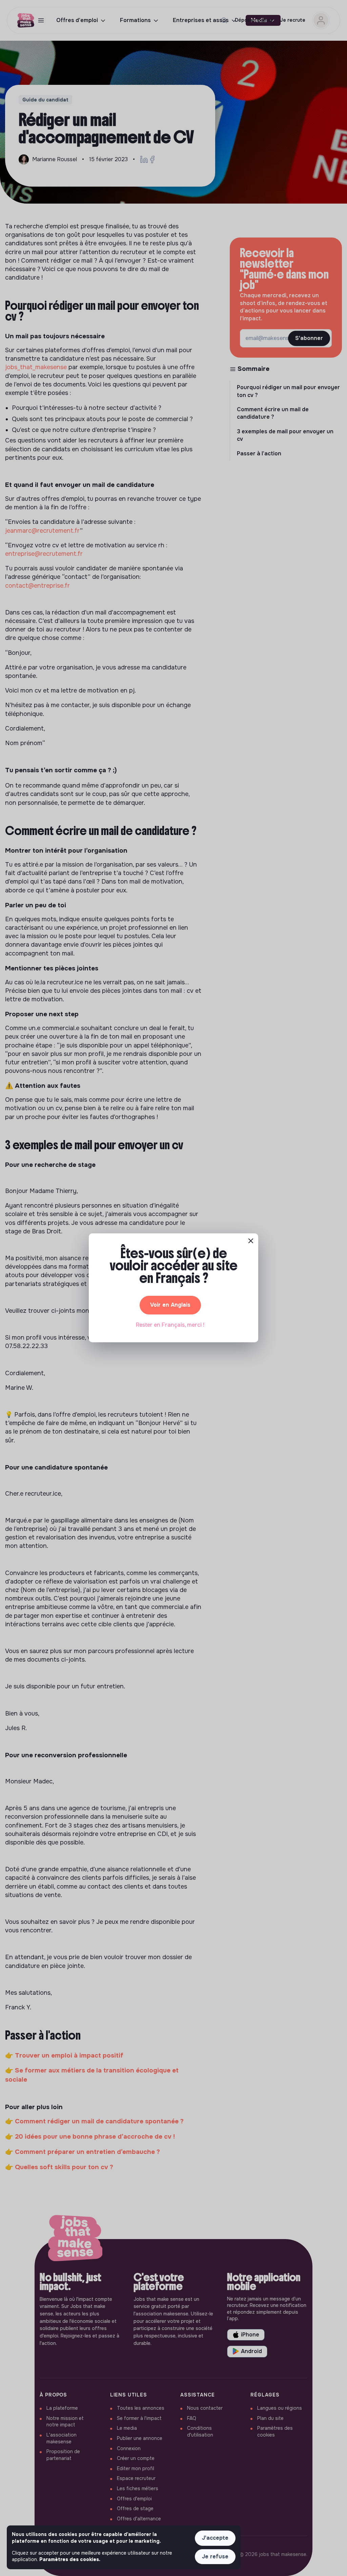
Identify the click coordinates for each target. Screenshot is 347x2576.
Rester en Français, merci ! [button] (170, 1325)
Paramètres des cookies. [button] (70, 2559)
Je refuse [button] (215, 2556)
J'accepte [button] (215, 2538)
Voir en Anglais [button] (170, 1305)
